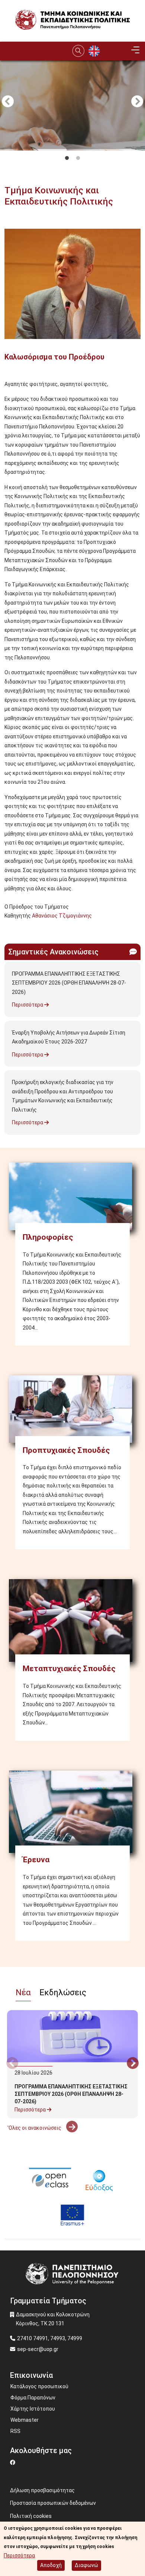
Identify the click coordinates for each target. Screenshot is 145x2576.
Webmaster (25, 2420)
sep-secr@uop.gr (38, 2349)
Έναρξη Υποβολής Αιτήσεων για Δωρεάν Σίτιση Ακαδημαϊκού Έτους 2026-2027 (69, 1037)
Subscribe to (7, 929)
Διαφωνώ (86, 2565)
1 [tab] (67, 158)
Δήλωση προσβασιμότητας (42, 2490)
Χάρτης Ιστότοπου (33, 2409)
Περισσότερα (28, 1005)
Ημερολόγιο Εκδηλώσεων (38, 2147)
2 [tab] (78, 158)
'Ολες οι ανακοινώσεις (35, 2128)
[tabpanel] (72, 145)
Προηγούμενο (8, 102)
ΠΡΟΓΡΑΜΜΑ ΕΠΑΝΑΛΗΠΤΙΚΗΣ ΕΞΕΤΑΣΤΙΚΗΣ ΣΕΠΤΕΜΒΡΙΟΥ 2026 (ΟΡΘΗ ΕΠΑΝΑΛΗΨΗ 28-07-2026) (69, 983)
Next (137, 102)
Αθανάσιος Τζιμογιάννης (62, 916)
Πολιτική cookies (31, 2516)
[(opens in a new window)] (50, 2179)
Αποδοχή (51, 2565)
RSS (15, 2431)
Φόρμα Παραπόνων (33, 2398)
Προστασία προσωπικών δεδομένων (53, 2503)
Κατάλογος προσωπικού (39, 2386)
